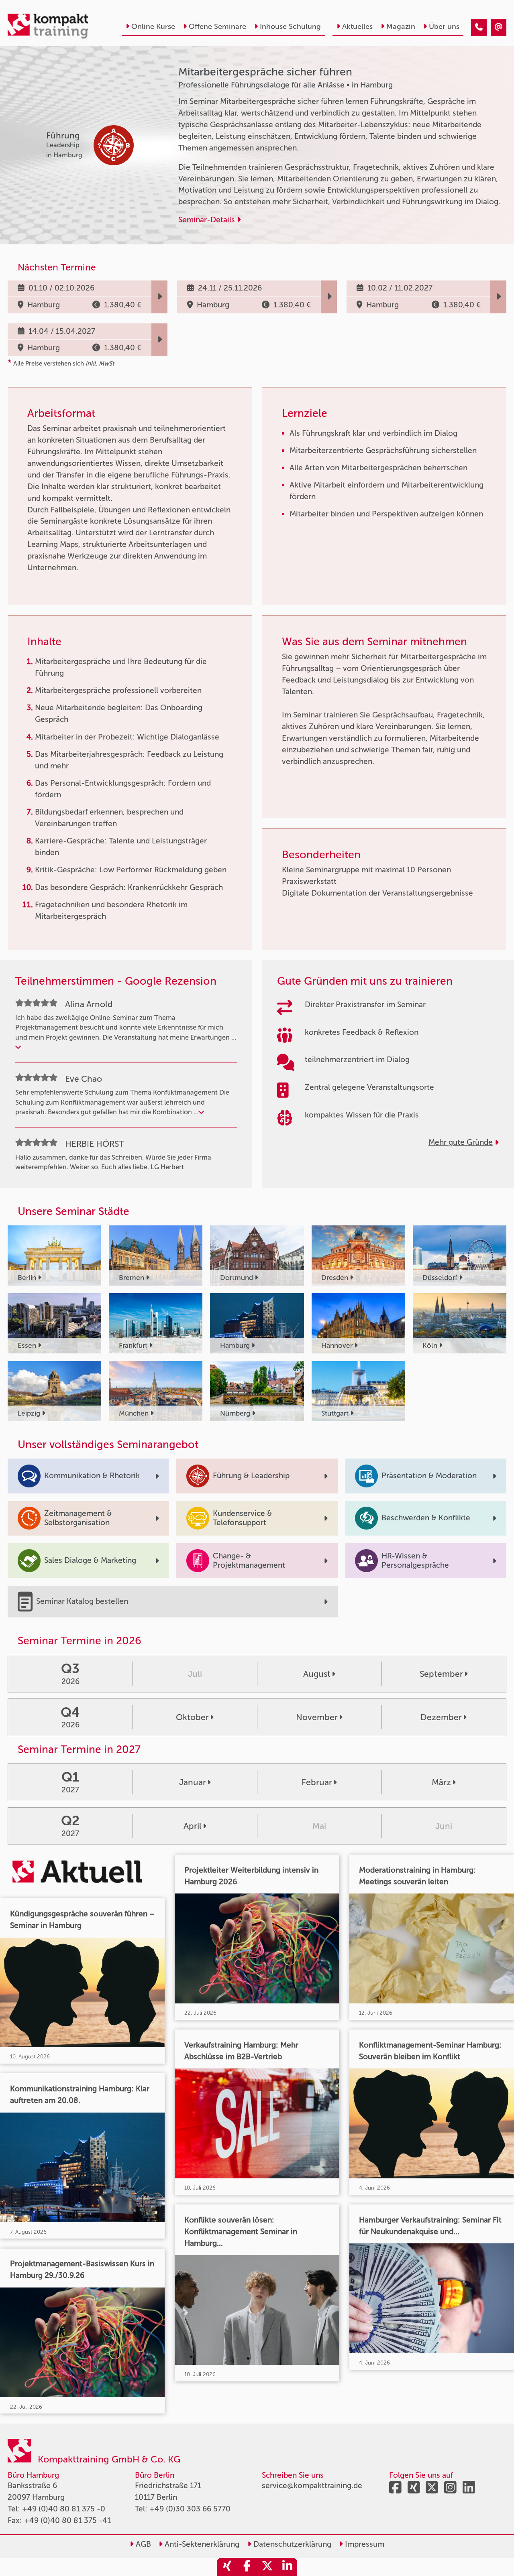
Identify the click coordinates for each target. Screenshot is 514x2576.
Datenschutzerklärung (291, 2544)
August (317, 1674)
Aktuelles (357, 26)
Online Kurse (153, 26)
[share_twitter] (267, 2567)
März (441, 1782)
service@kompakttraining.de (312, 2486)
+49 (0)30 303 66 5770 (190, 2509)
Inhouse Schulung (290, 26)
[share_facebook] (247, 2567)
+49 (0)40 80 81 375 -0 (64, 2509)
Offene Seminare (217, 26)
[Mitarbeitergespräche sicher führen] (479, 27)
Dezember (441, 1717)
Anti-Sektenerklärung (201, 2544)
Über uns (444, 26)
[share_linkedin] (287, 2567)
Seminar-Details (208, 220)
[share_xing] (227, 2567)
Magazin (401, 26)
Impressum (364, 2544)
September (441, 1674)
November (317, 1717)
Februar (317, 1782)
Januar (193, 1782)
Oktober (192, 1717)
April (193, 1826)
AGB (142, 2544)
